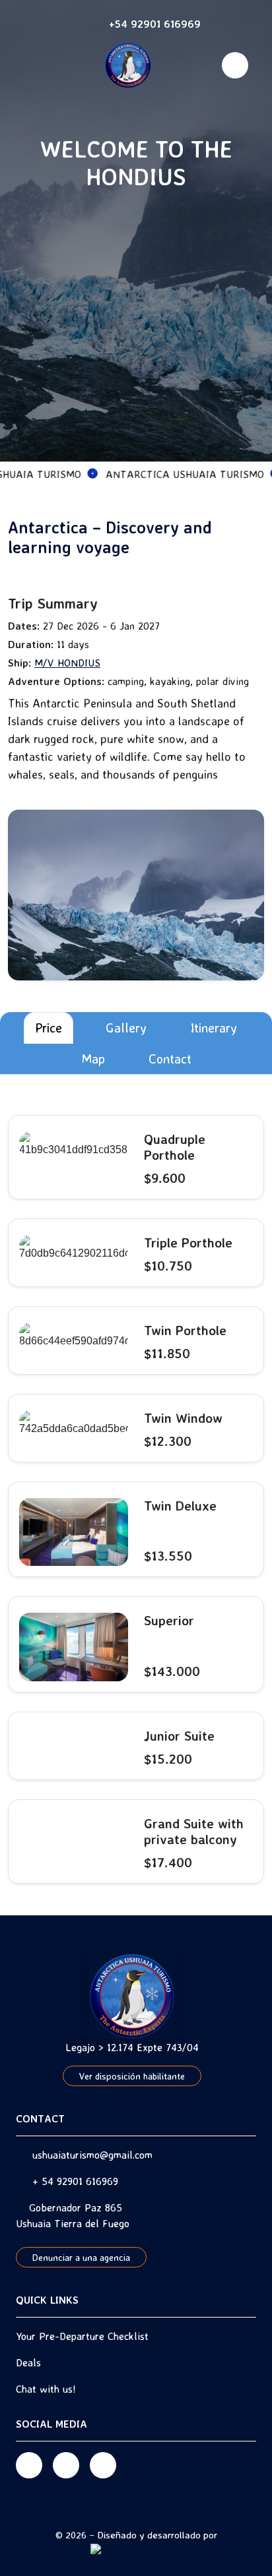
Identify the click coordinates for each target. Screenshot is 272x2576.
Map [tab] (93, 1059)
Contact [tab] (170, 1059)
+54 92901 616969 (155, 24)
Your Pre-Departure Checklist (82, 2336)
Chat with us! (46, 2389)
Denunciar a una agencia (81, 2257)
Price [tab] (49, 1028)
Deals (28, 2362)
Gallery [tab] (126, 1028)
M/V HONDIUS (67, 663)
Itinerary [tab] (214, 1028)
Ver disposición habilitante (132, 2076)
